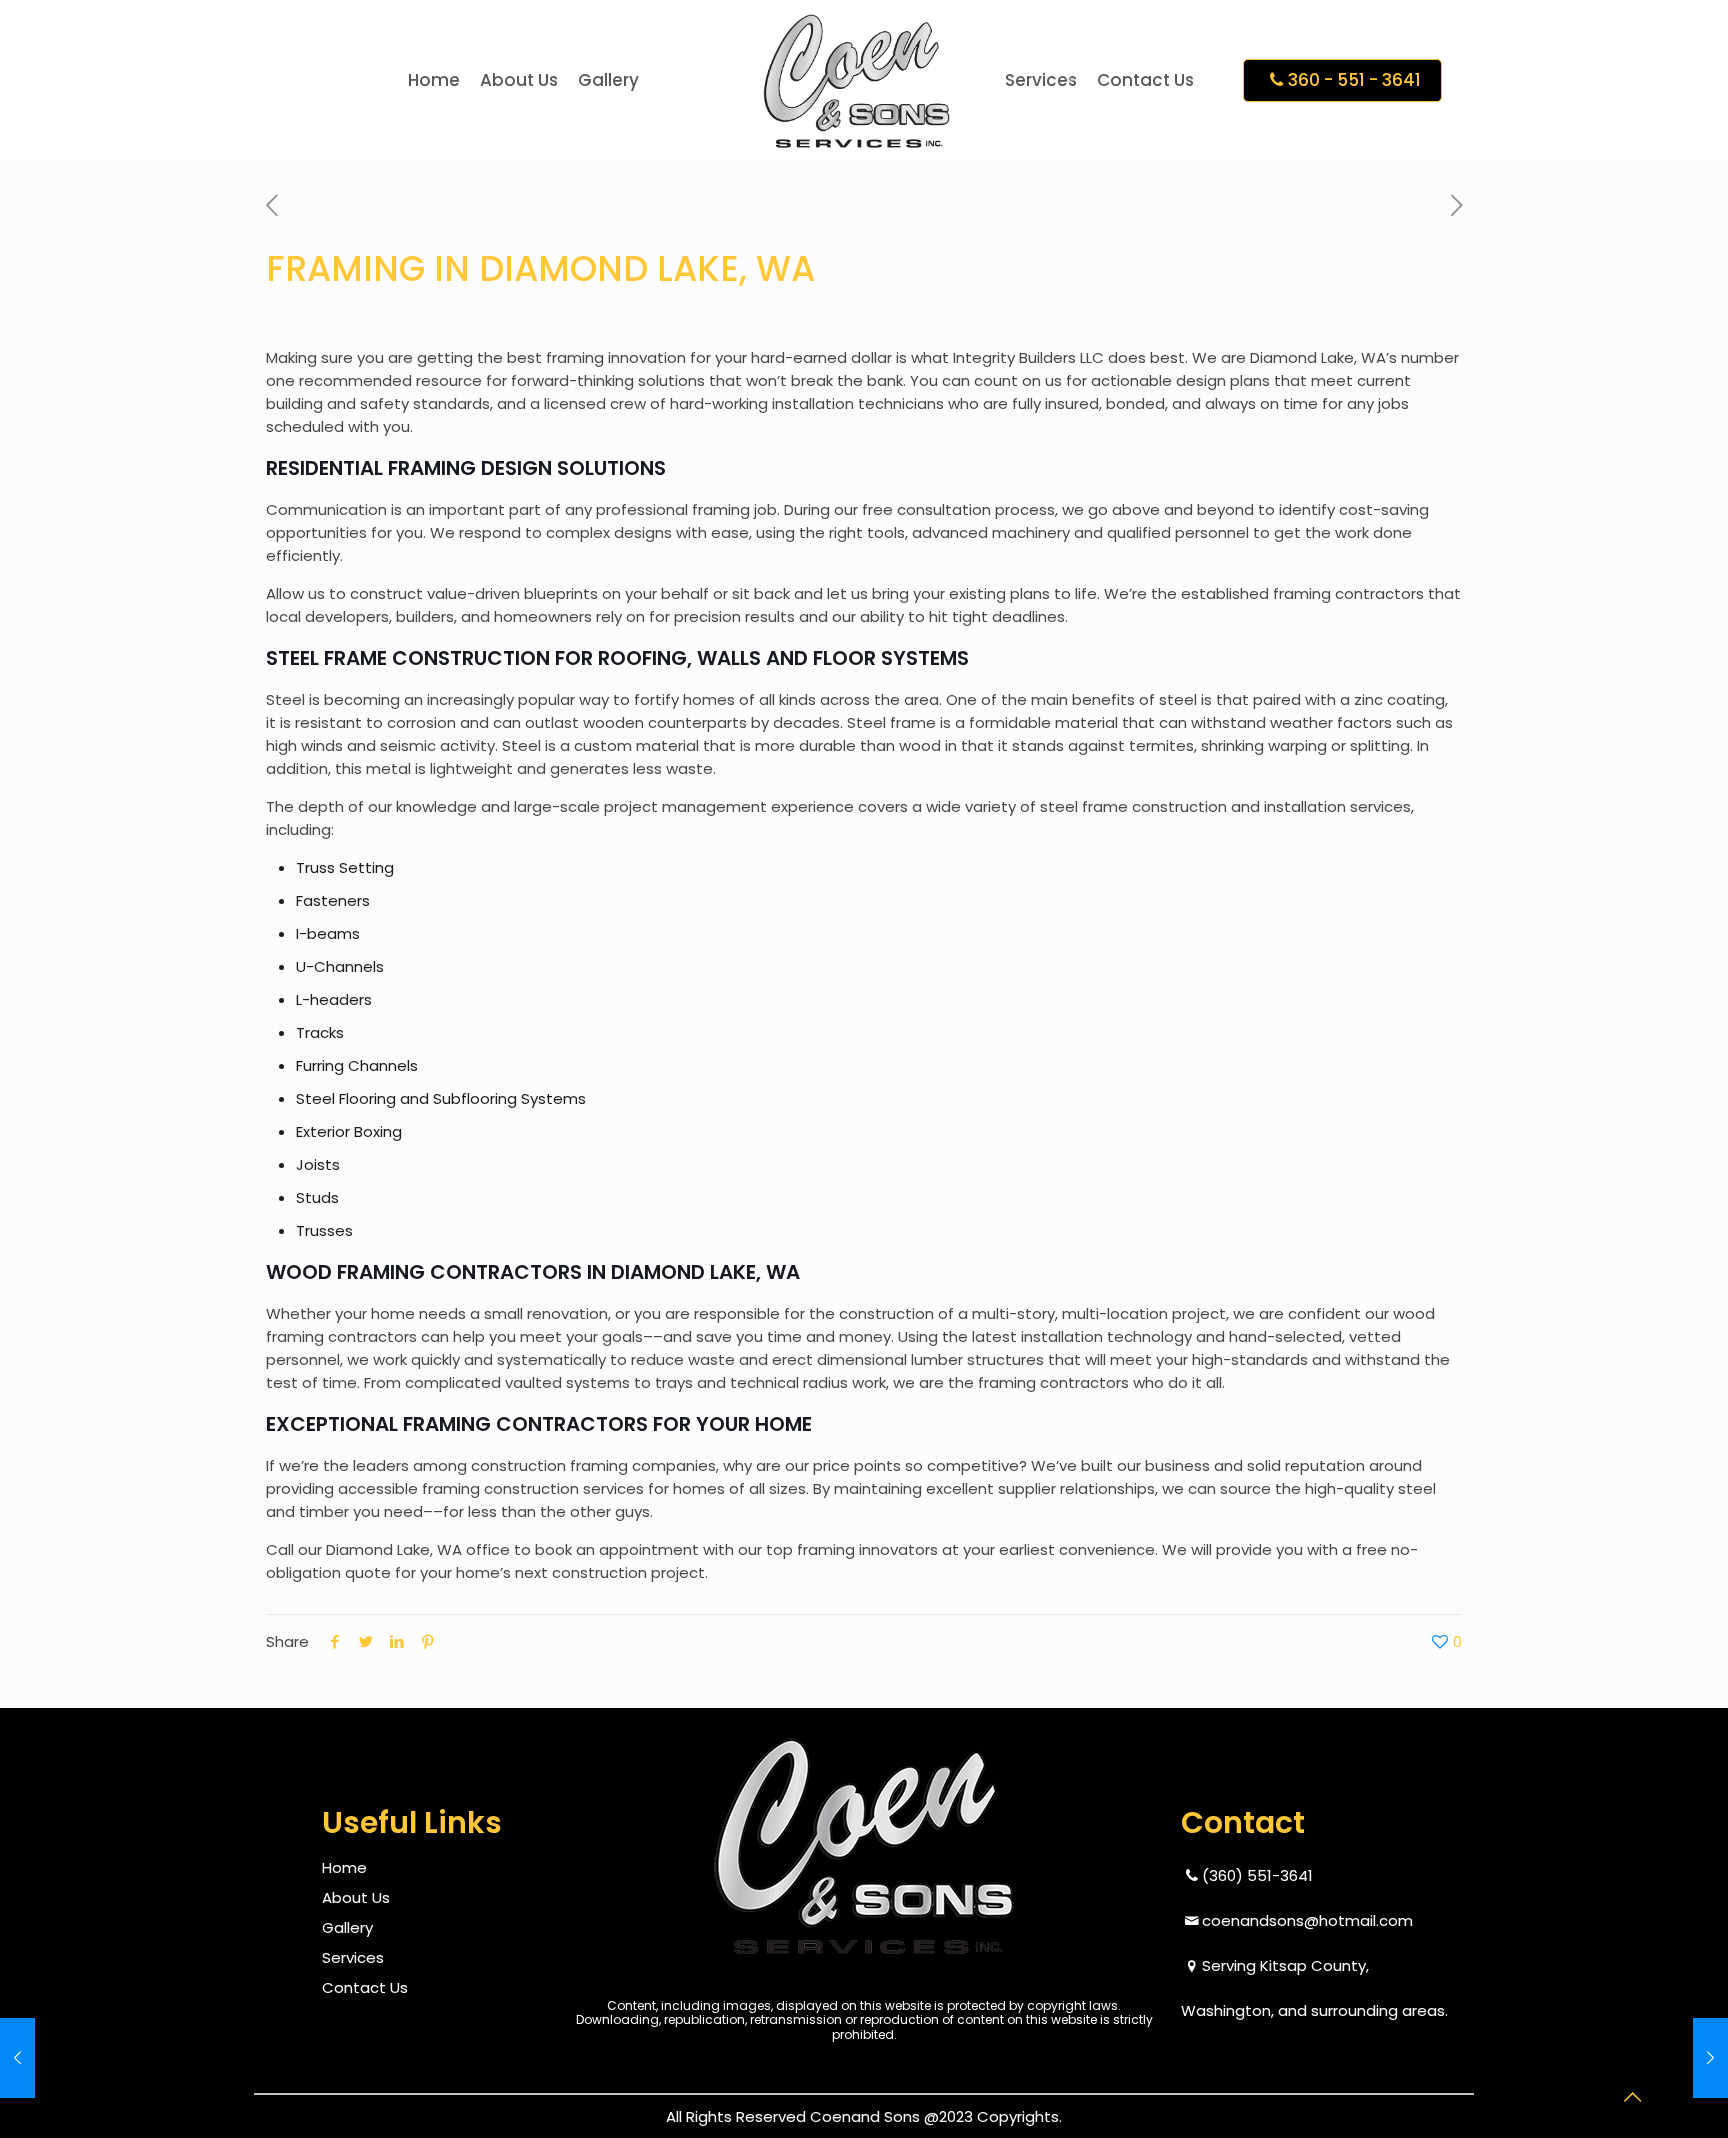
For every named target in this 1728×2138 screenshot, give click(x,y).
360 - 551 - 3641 (1354, 80)
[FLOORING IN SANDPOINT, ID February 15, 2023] (57, 2058)
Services (353, 1957)
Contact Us (365, 1987)
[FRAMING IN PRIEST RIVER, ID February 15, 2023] (1670, 2058)
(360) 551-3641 (1257, 1875)
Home (344, 1867)
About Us (356, 1897)
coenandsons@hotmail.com (1307, 1920)
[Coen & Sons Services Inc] (856, 80)
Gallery (347, 1927)
